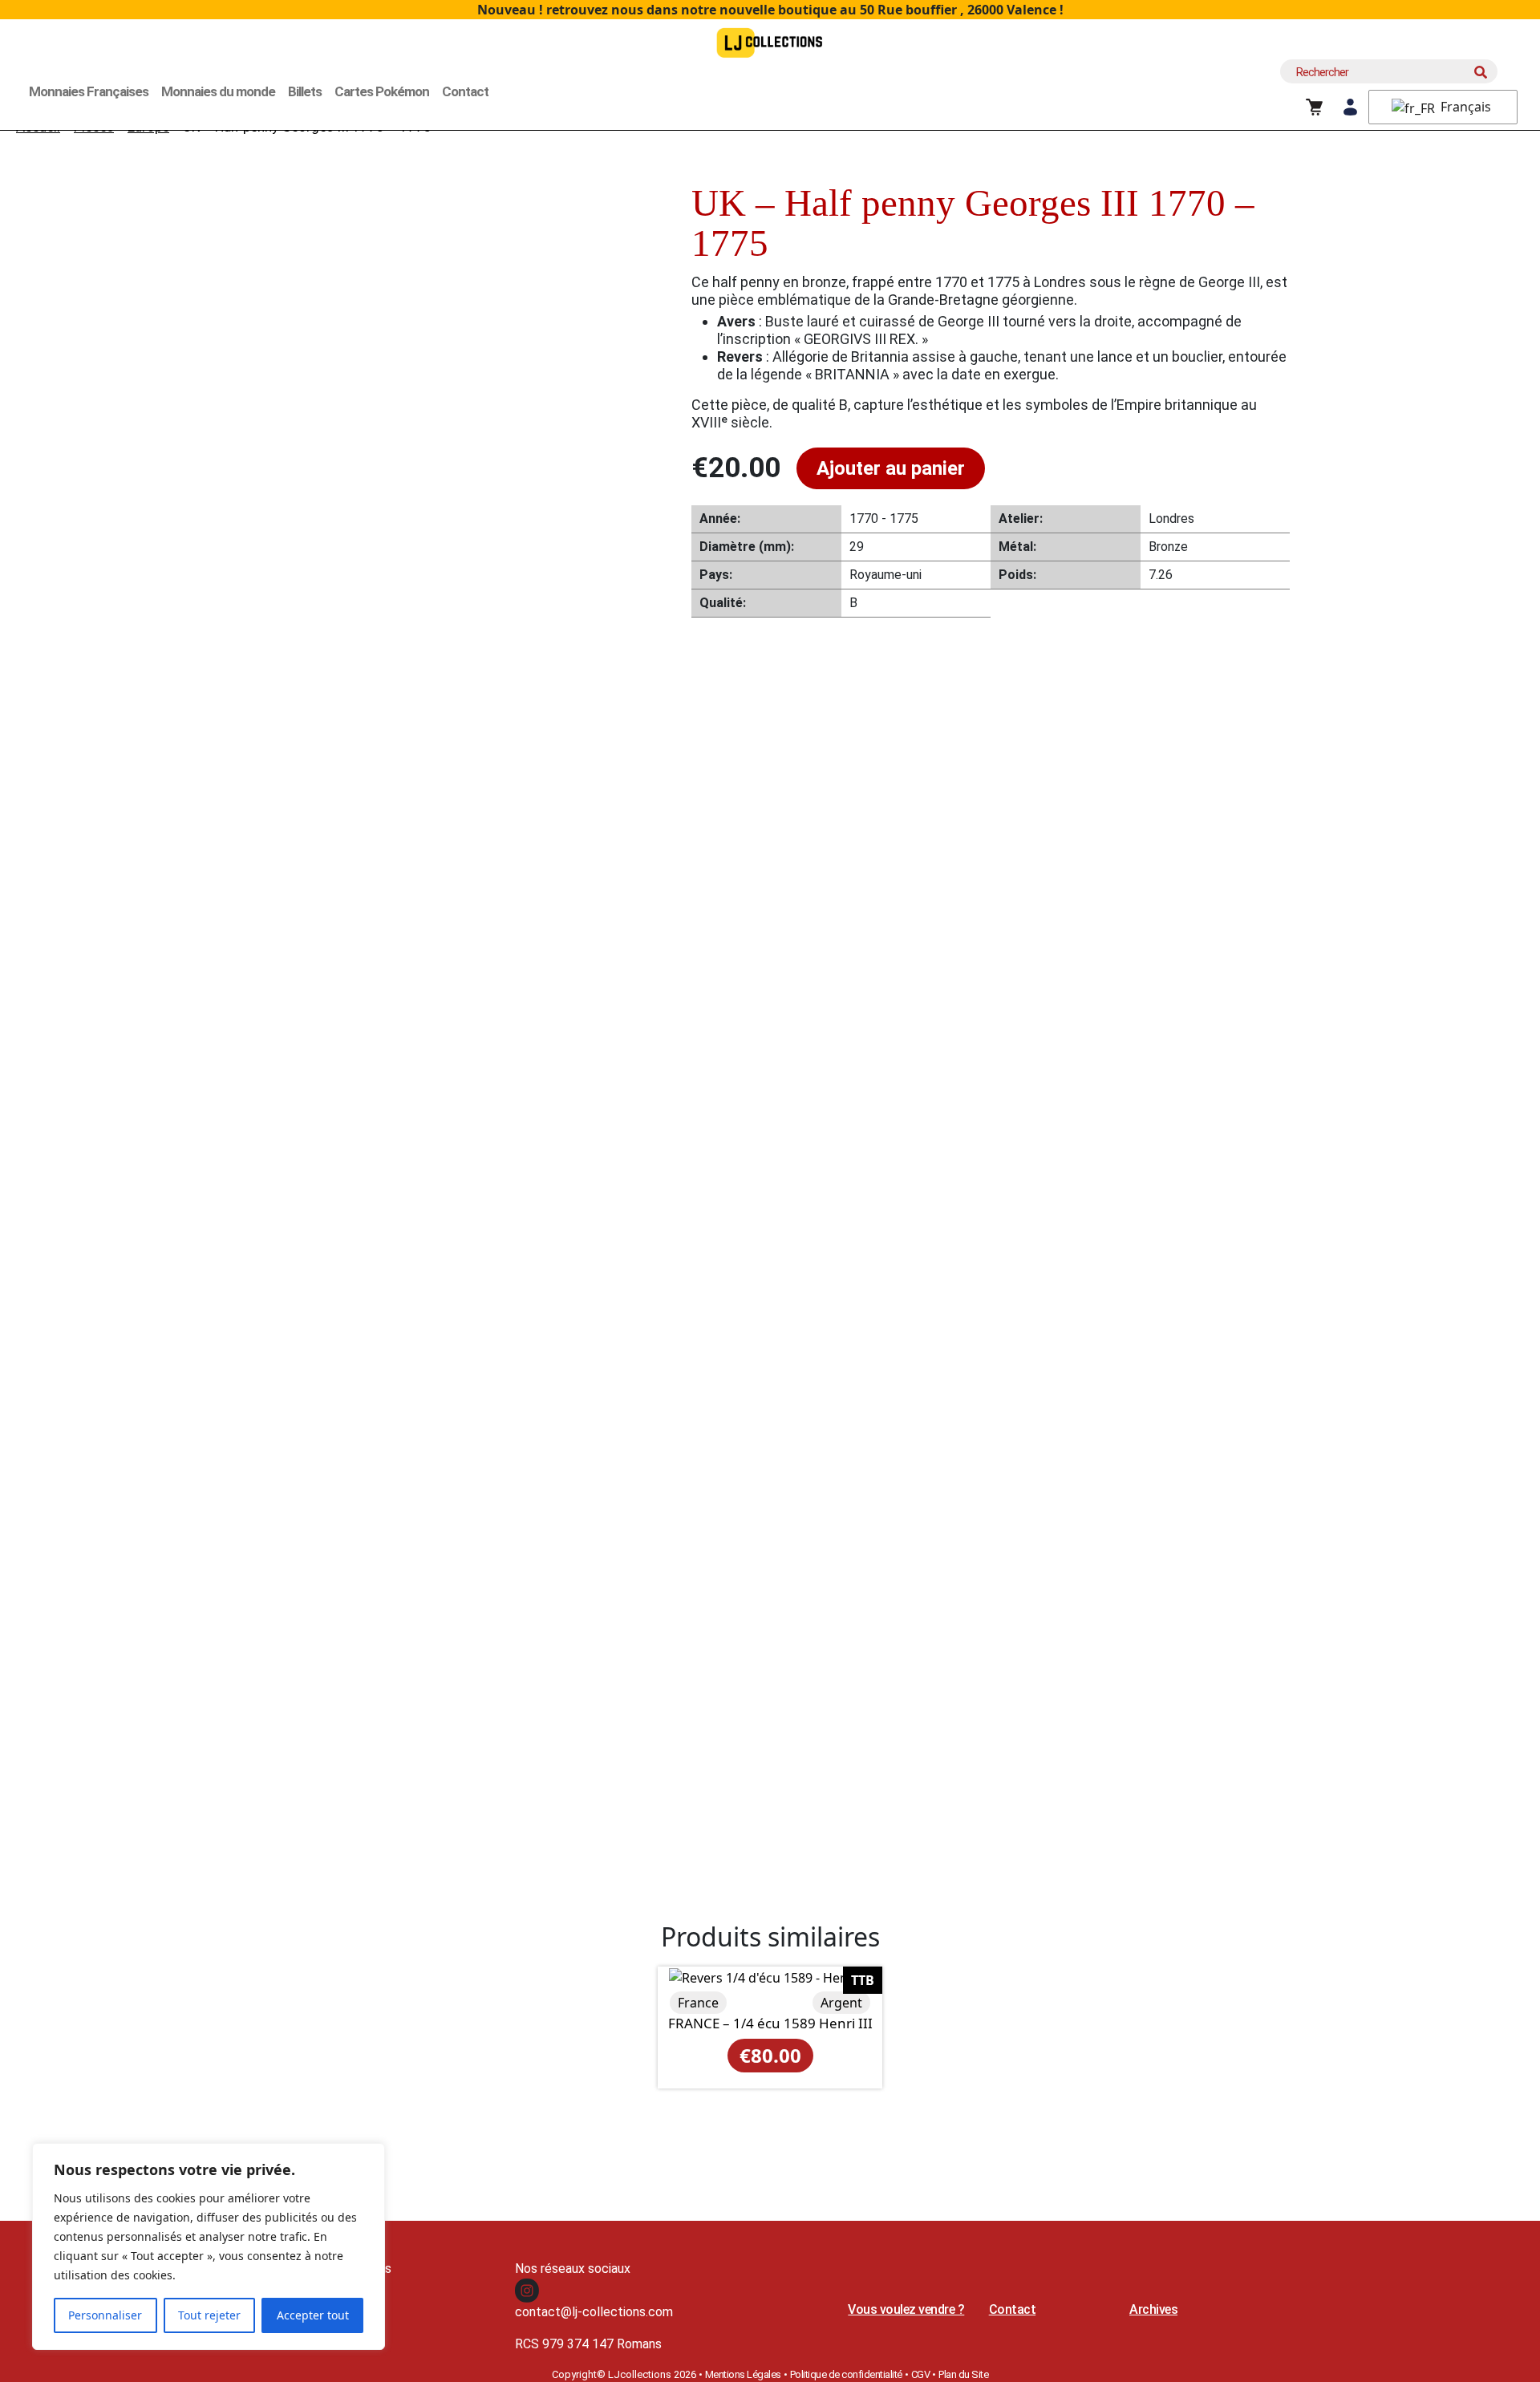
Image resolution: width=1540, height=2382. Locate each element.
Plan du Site (963, 2374)
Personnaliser (105, 2315)
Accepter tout (313, 2315)
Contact (465, 91)
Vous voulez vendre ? (906, 2309)
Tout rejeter (209, 2315)
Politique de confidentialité (846, 2374)
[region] (209, 2246)
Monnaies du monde (218, 91)
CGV (921, 2374)
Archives (1153, 2309)
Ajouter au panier (891, 468)
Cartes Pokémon (382, 91)
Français (1464, 107)
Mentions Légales (743, 2374)
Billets (305, 91)
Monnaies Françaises (89, 91)
